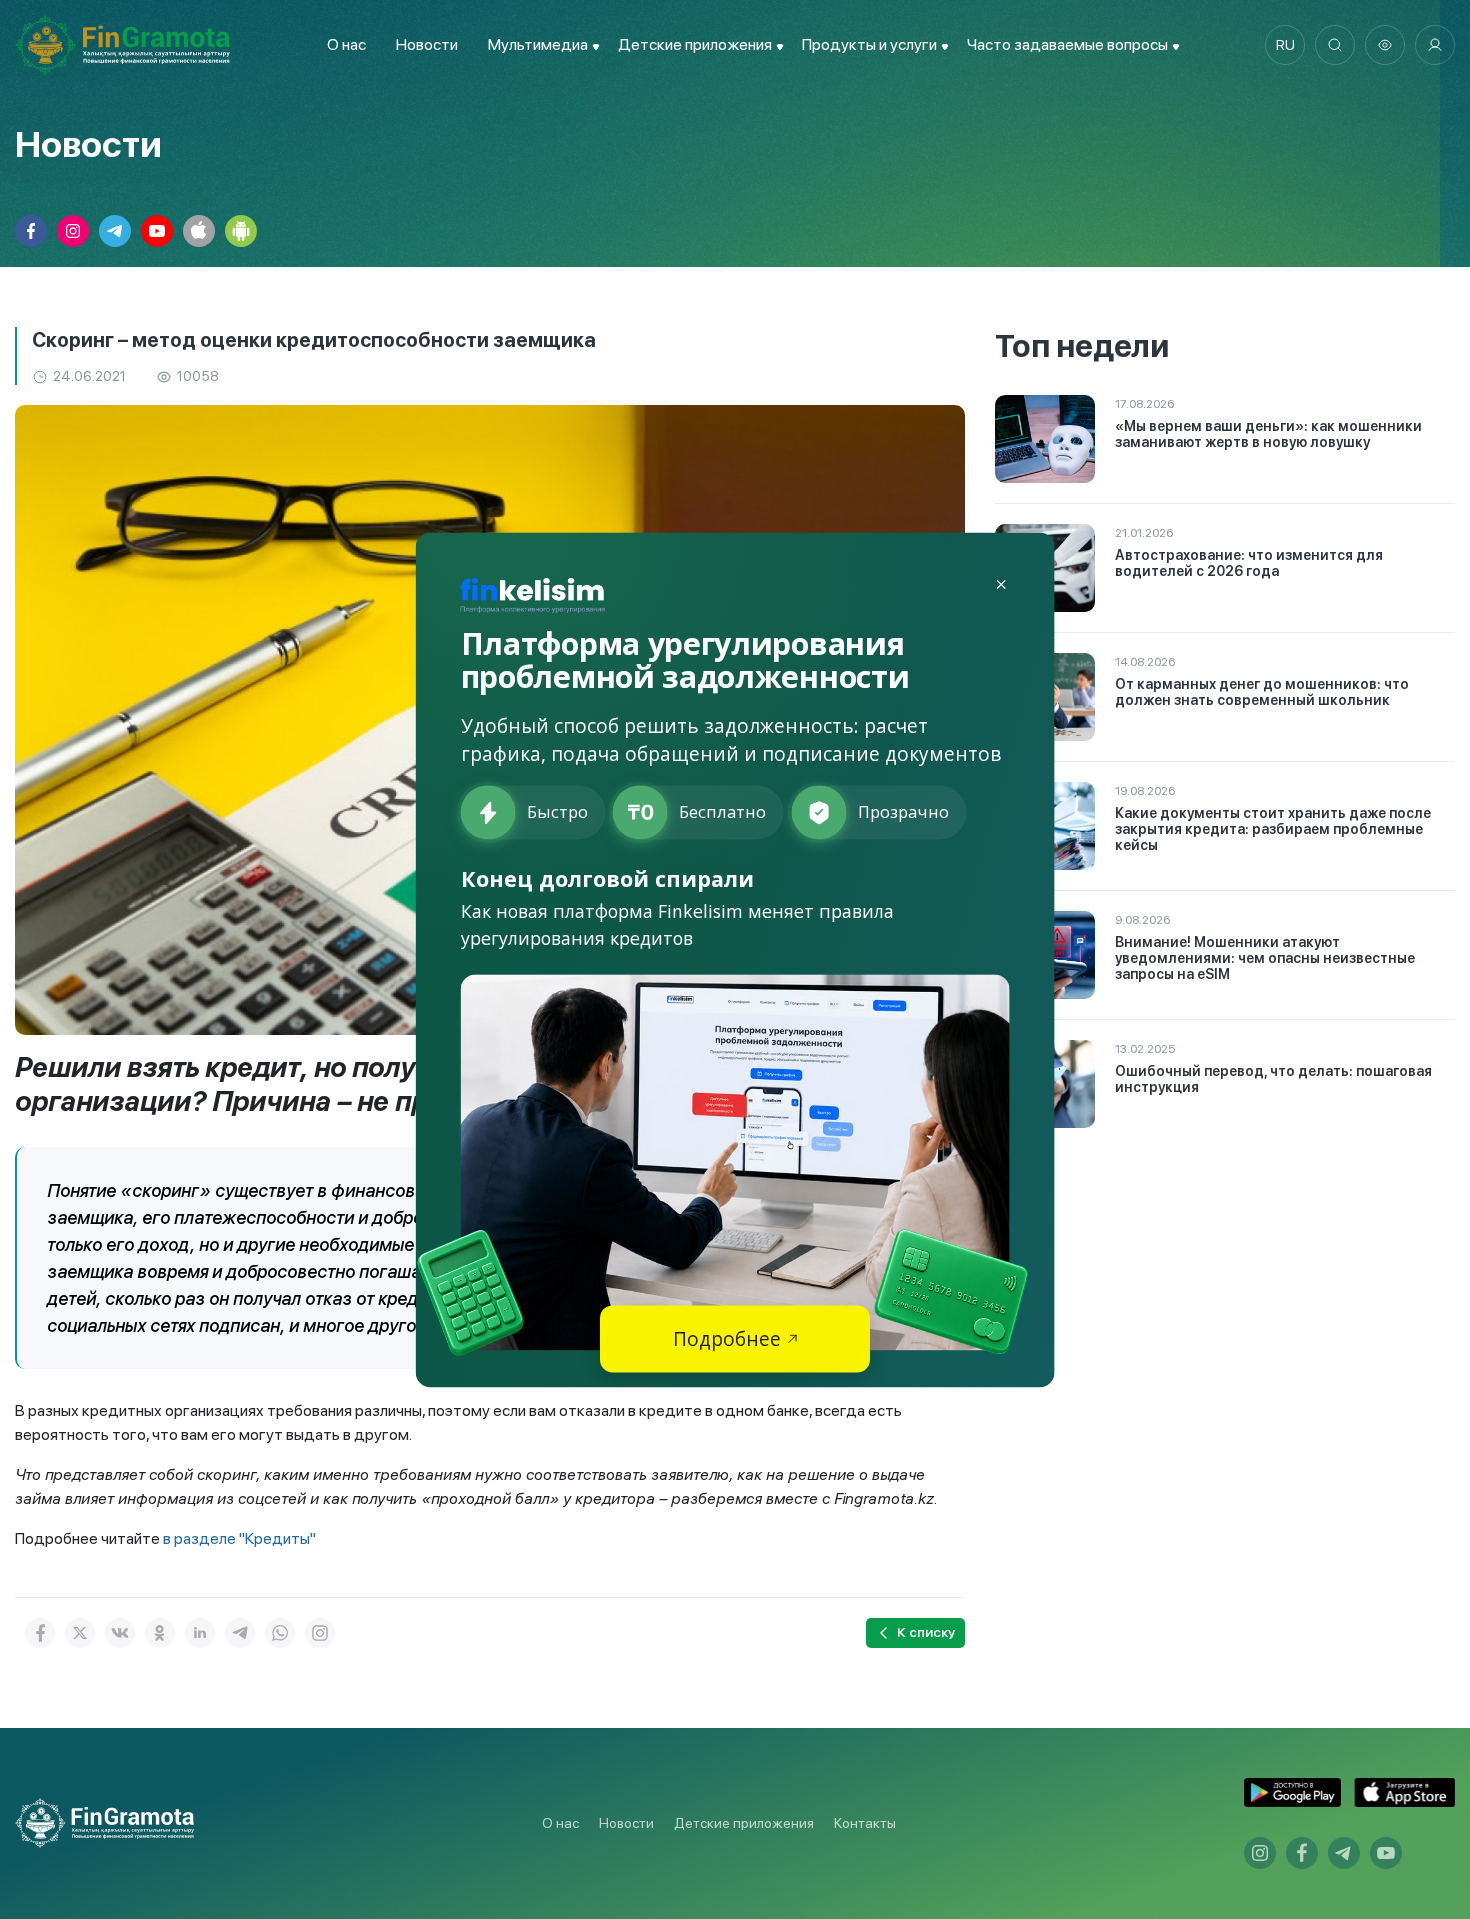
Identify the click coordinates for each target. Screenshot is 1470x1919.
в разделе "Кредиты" (239, 1538)
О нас (346, 44)
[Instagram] (320, 1633)
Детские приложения (744, 1823)
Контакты (865, 1823)
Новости (427, 44)
